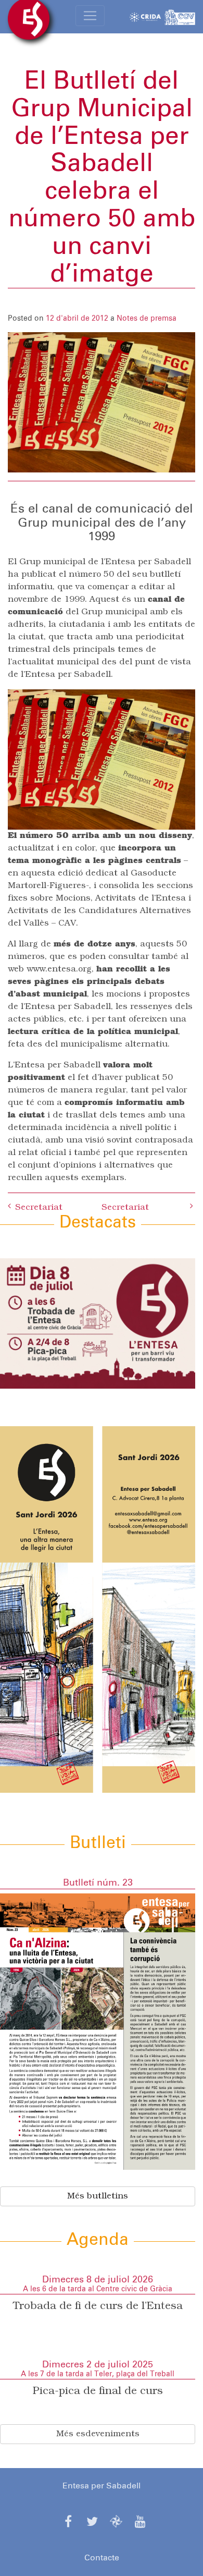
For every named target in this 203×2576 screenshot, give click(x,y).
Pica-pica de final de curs (98, 2391)
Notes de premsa (147, 319)
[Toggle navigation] (90, 16)
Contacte (102, 2558)
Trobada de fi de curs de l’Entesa (98, 2306)
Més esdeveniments (98, 2434)
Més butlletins (98, 2196)
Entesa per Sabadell (102, 2486)
